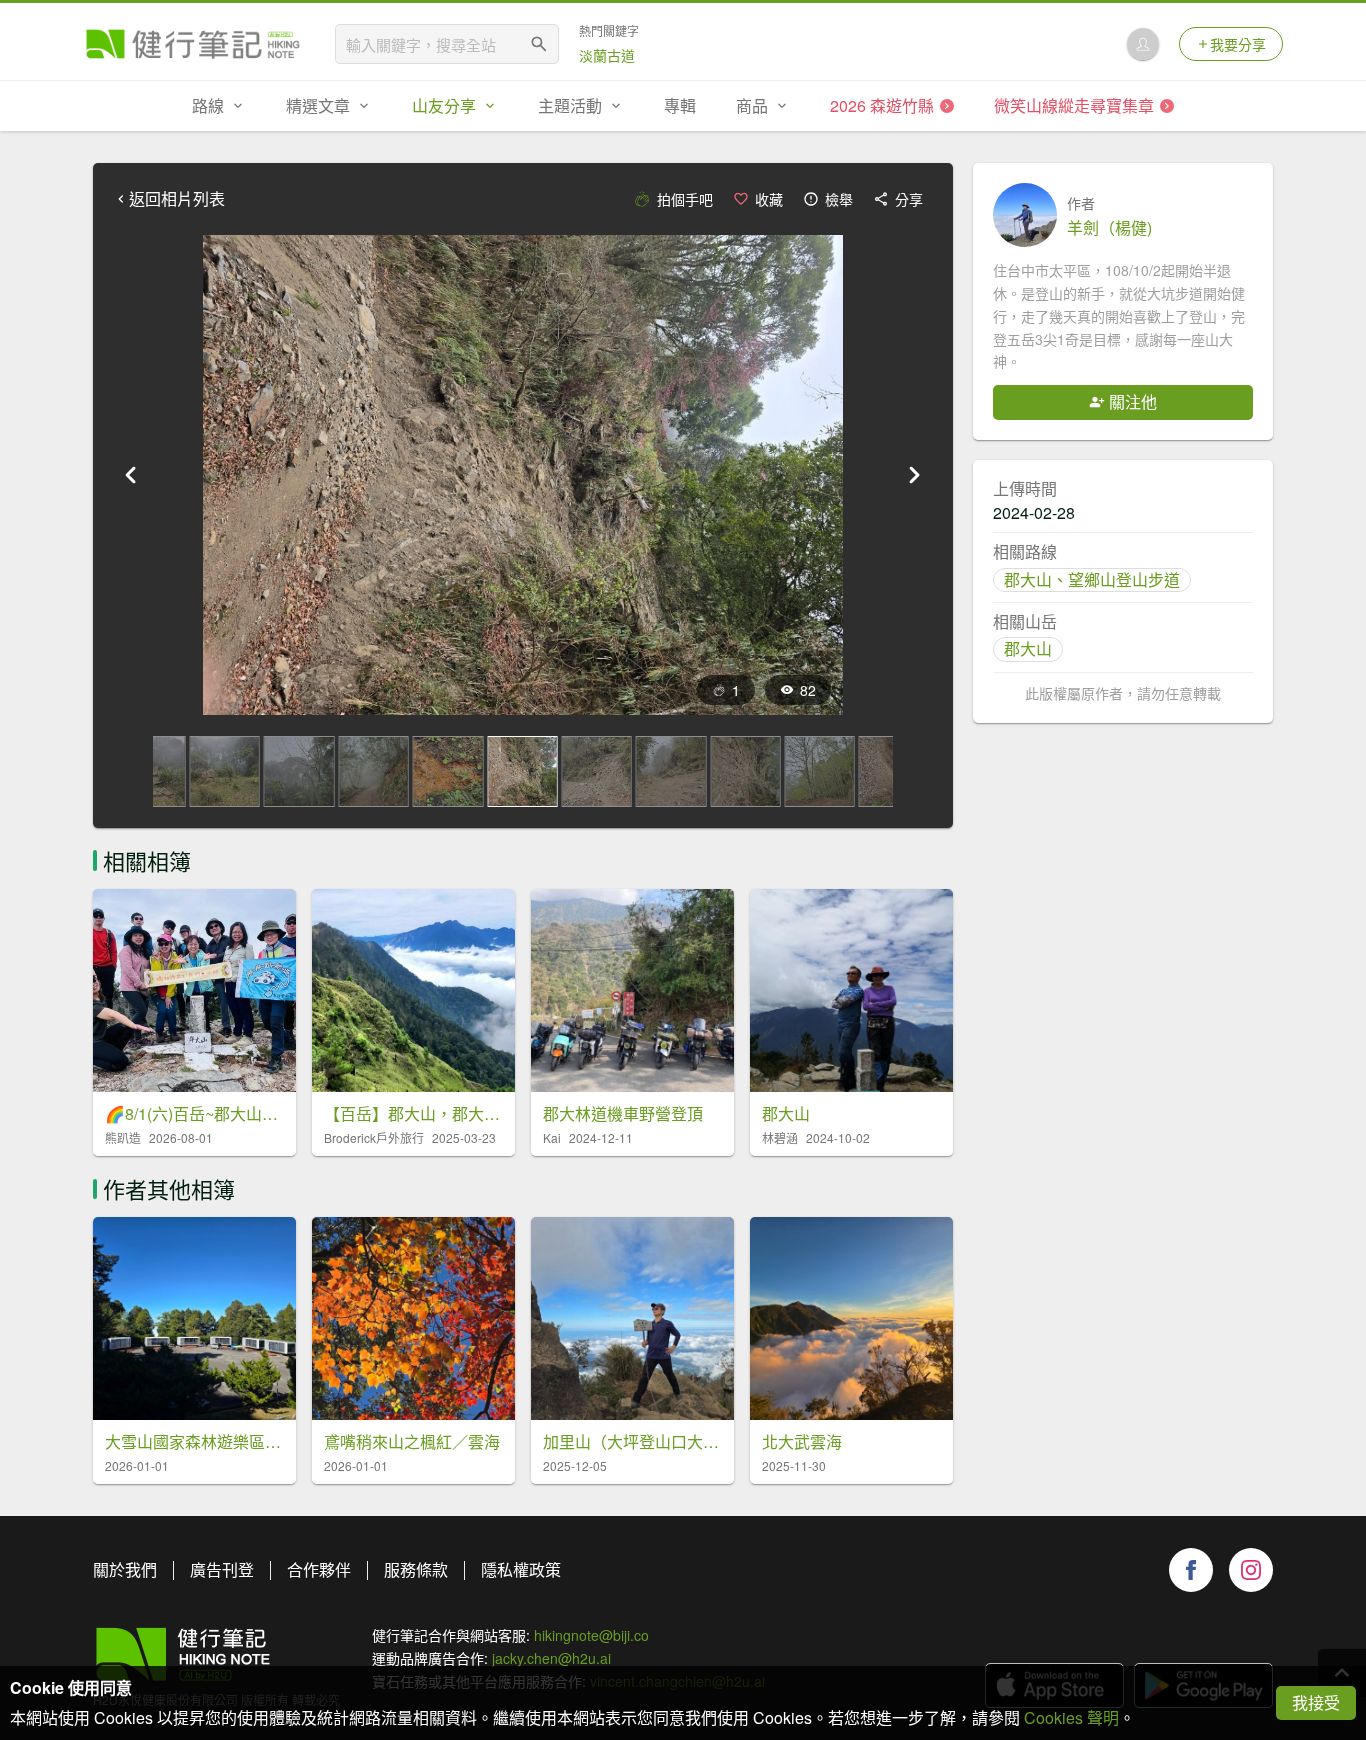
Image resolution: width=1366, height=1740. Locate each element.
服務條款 (416, 1569)
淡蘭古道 (607, 55)
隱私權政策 (521, 1569)
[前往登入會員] (1143, 44)
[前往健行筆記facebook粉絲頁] (1191, 1570)
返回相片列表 (177, 199)
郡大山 (1028, 648)
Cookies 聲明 (1071, 1717)
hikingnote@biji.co (591, 1635)
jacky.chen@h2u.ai (551, 1658)
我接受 (1316, 1702)
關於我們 (125, 1569)
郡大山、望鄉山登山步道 (1092, 579)
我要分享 (1238, 44)
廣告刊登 (222, 1569)
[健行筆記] (193, 44)
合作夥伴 (319, 1569)
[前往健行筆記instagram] (1251, 1570)
